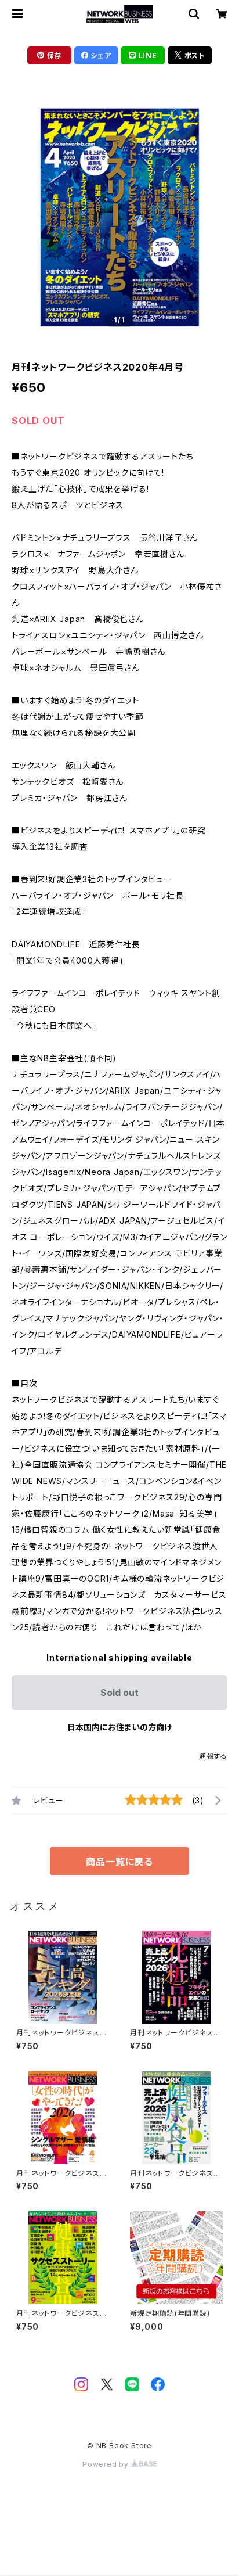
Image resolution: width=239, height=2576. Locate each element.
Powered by (107, 2464)
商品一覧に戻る (119, 1862)
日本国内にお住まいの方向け (119, 1727)
